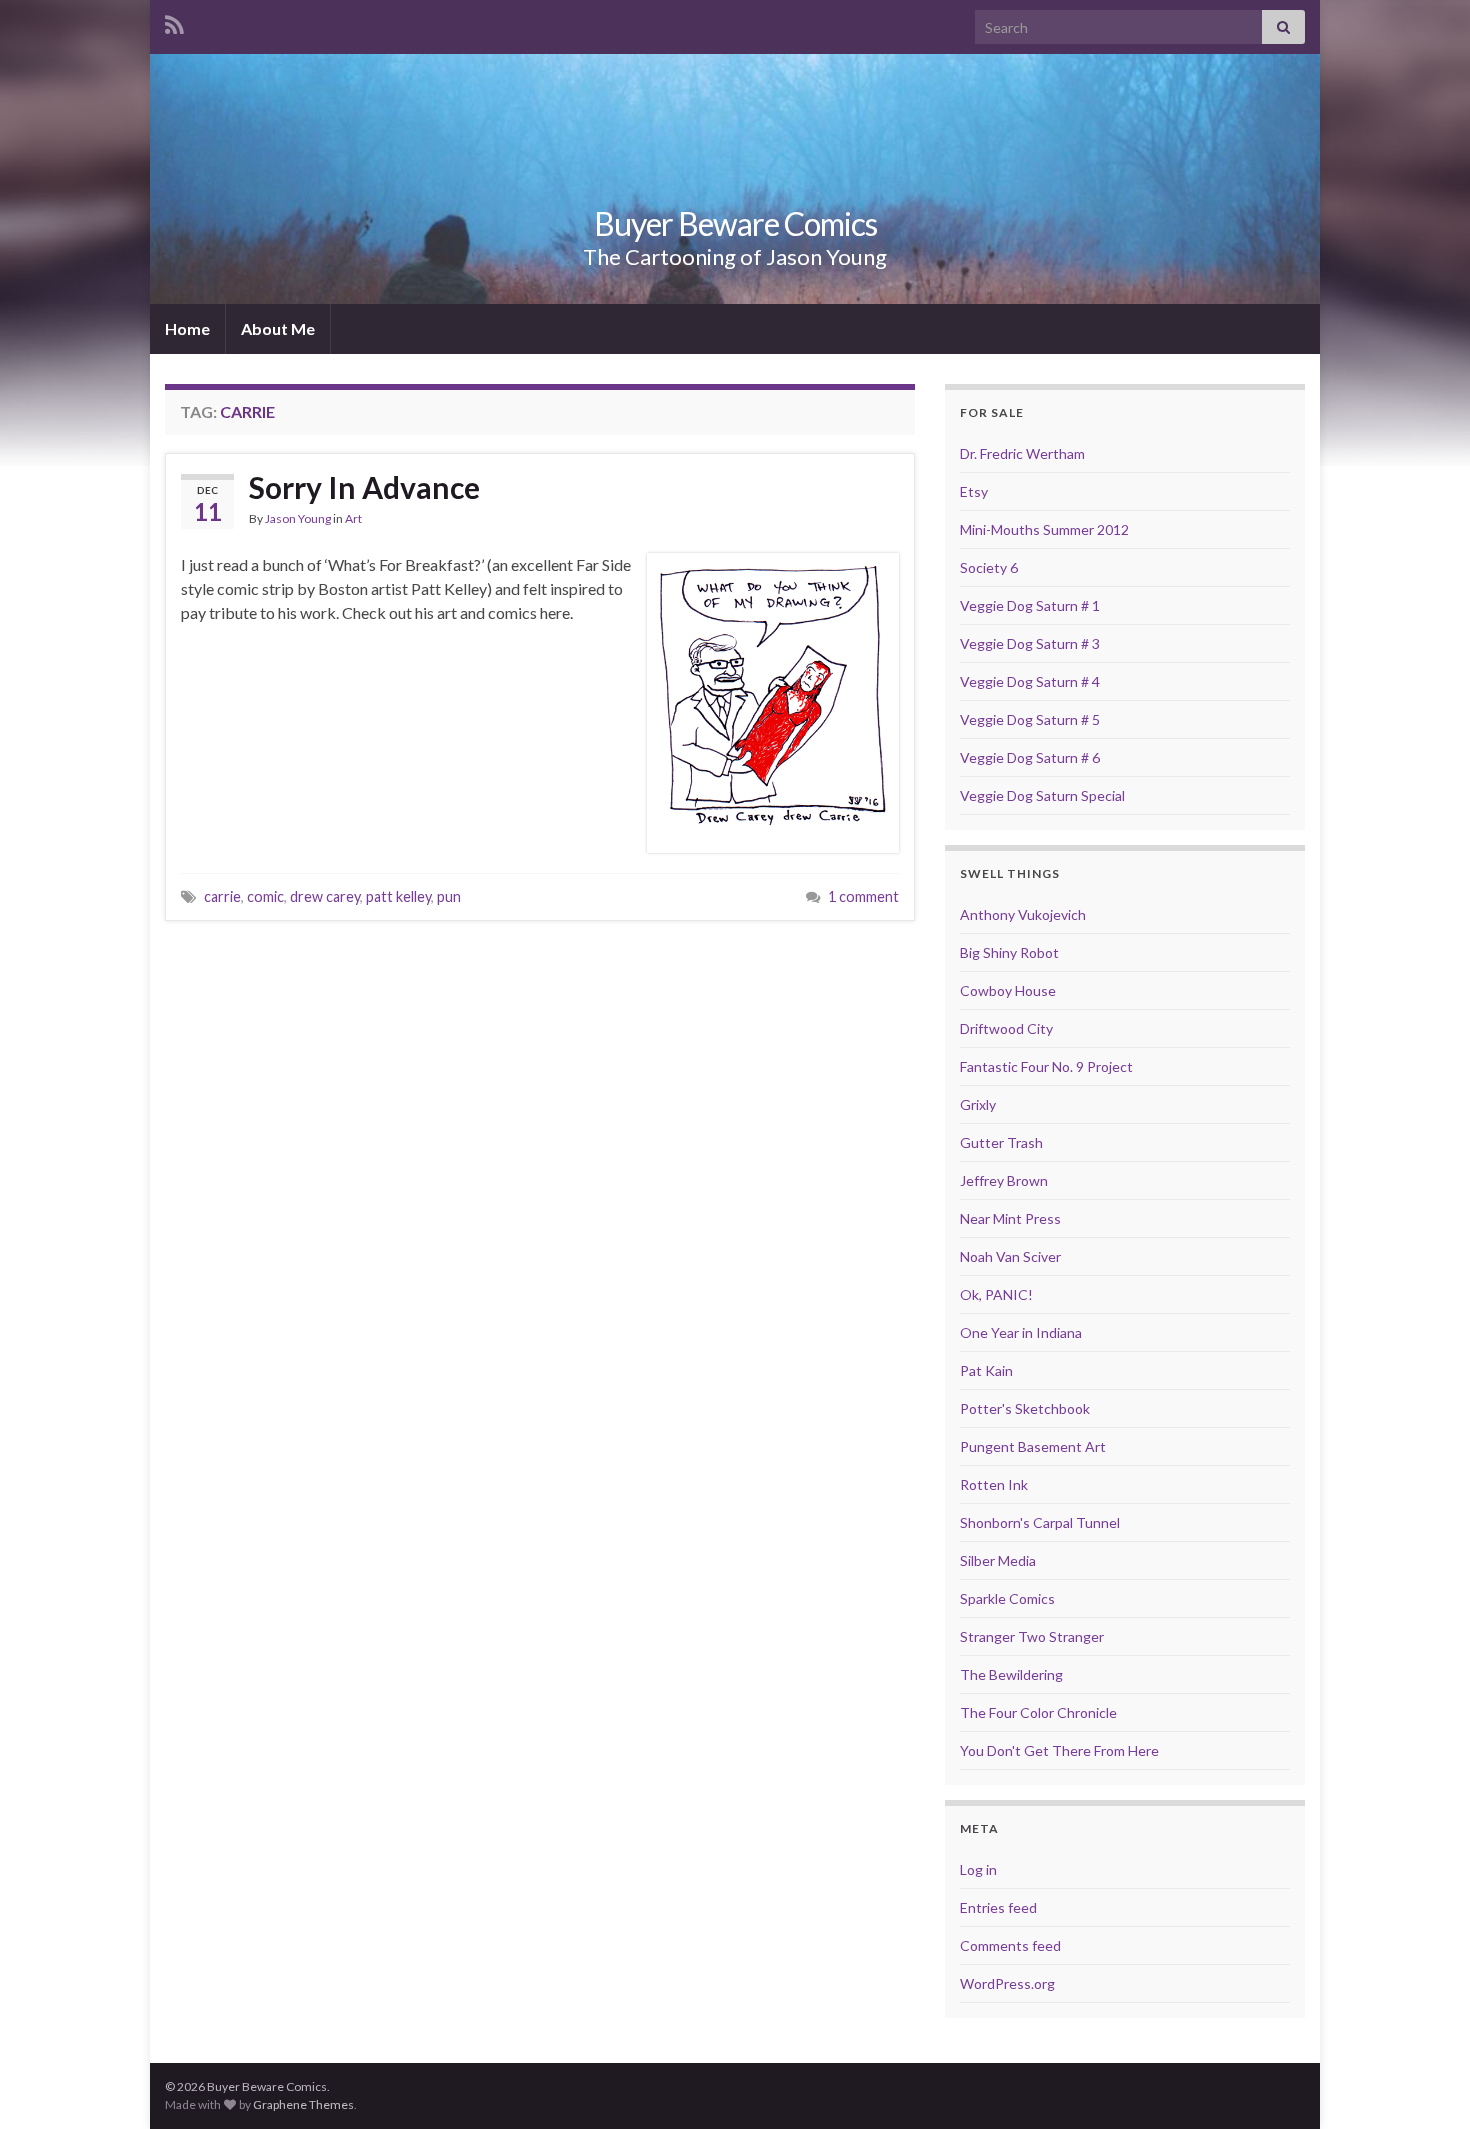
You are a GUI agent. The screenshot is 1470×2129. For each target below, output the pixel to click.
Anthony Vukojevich (1023, 914)
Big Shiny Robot (1009, 952)
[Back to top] (1425, 2084)
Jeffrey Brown (1004, 1180)
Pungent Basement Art (1033, 1446)
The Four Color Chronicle (1038, 1712)
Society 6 (989, 567)
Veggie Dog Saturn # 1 (1030, 605)
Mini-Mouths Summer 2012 (1044, 529)
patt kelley (398, 896)
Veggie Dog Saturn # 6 (1030, 757)
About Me (278, 328)
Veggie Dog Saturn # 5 (1030, 719)
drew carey (325, 896)
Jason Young (298, 518)
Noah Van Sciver (1010, 1256)
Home (187, 328)
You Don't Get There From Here (1059, 1750)
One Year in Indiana (1021, 1332)
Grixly (978, 1104)
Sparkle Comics (1007, 1598)
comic (265, 896)
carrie (222, 896)
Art (353, 518)
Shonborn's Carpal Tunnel (1040, 1522)
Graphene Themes (303, 2104)
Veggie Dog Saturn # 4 (1030, 681)
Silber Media (998, 1560)
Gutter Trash (1001, 1142)
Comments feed (1010, 1945)
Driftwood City (1006, 1028)
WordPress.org (1007, 1983)
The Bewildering (1011, 1674)
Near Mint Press (1010, 1218)
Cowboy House (1008, 990)
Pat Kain (986, 1370)
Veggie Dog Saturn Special (1042, 795)
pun (449, 896)
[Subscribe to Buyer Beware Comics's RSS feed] (174, 21)
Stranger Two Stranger (1032, 1636)
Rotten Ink (994, 1484)
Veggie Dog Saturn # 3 (1030, 643)
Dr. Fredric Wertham (1022, 453)
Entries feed (998, 1907)
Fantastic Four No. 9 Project (1046, 1066)
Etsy (974, 491)
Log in (978, 1869)
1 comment (863, 896)
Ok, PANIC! (996, 1294)
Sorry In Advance (364, 487)
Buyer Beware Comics (735, 223)
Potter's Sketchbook (1025, 1408)
